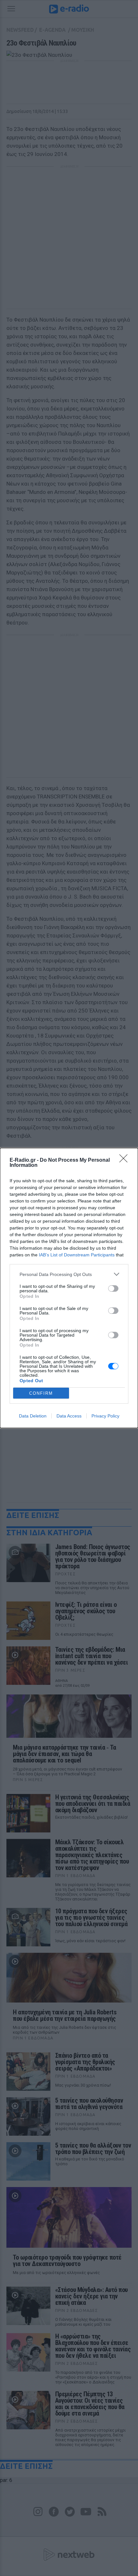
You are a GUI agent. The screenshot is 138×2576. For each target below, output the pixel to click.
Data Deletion (33, 1416)
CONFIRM (41, 1393)
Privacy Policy (105, 1416)
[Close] (125, 1160)
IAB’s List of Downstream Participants (77, 1255)
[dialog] (69, 1288)
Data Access (69, 1416)
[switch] (113, 1288)
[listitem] (69, 1274)
